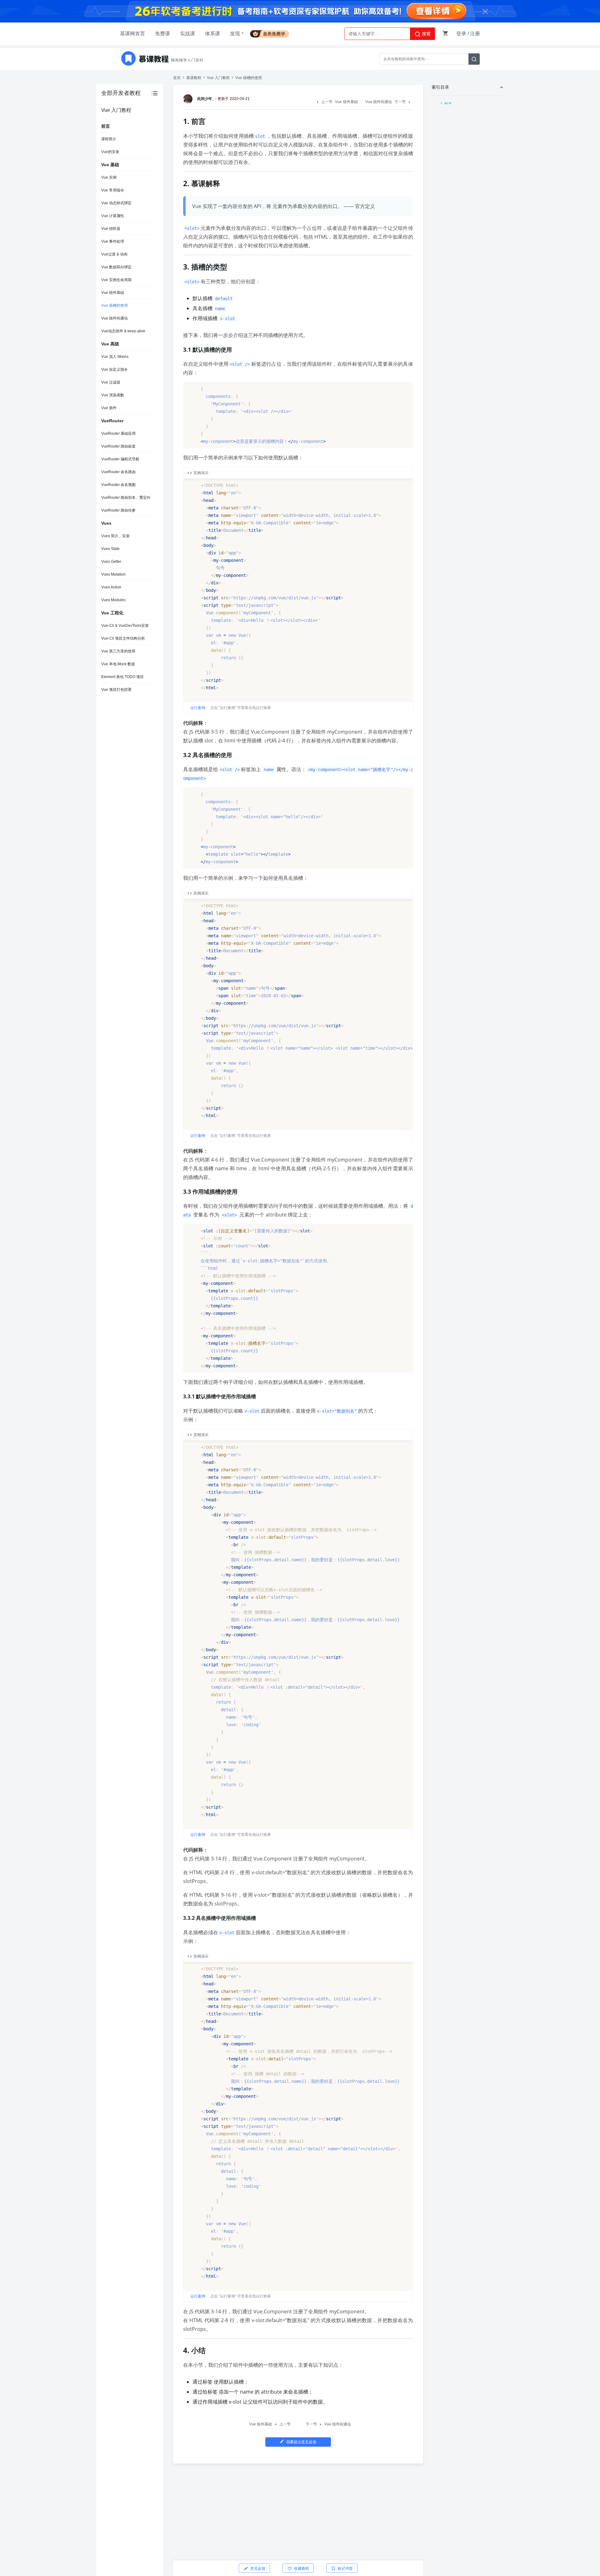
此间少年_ (206, 99)
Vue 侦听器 (111, 229)
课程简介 (109, 139)
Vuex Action (111, 587)
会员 (272, 33)
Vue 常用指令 (113, 190)
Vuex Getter (111, 562)
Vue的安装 (110, 152)
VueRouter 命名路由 (118, 472)
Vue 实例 (109, 177)
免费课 (162, 34)
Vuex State (110, 549)
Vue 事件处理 (113, 241)
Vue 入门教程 (218, 78)
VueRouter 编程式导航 (120, 459)
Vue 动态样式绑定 (116, 203)
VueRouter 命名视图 (118, 485)
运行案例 (198, 708)
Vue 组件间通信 (115, 318)
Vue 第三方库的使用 (118, 651)
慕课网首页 (132, 34)
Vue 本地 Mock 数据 (118, 664)
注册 (475, 34)
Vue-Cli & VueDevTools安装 (125, 626)
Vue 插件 (109, 408)
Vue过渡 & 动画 (114, 254)
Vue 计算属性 (113, 216)
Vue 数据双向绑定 (116, 267)
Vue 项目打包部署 (116, 690)
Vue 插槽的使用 (115, 305)
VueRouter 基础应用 (118, 433)
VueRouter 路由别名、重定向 (126, 498)
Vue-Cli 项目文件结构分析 (123, 638)
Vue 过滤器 (111, 382)
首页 (177, 78)
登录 (461, 34)
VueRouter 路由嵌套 (118, 446)
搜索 (426, 34)
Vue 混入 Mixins (115, 357)
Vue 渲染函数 (113, 395)
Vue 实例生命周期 (116, 280)
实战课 (187, 34)
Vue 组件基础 (113, 293)
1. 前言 (446, 104)
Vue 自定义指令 (115, 369)
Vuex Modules (113, 600)
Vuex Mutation (113, 574)
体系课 (212, 34)
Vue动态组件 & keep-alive (123, 331)
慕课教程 (194, 78)
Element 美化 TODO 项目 (122, 677)
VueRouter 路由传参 (118, 510)
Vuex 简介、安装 (115, 536)
